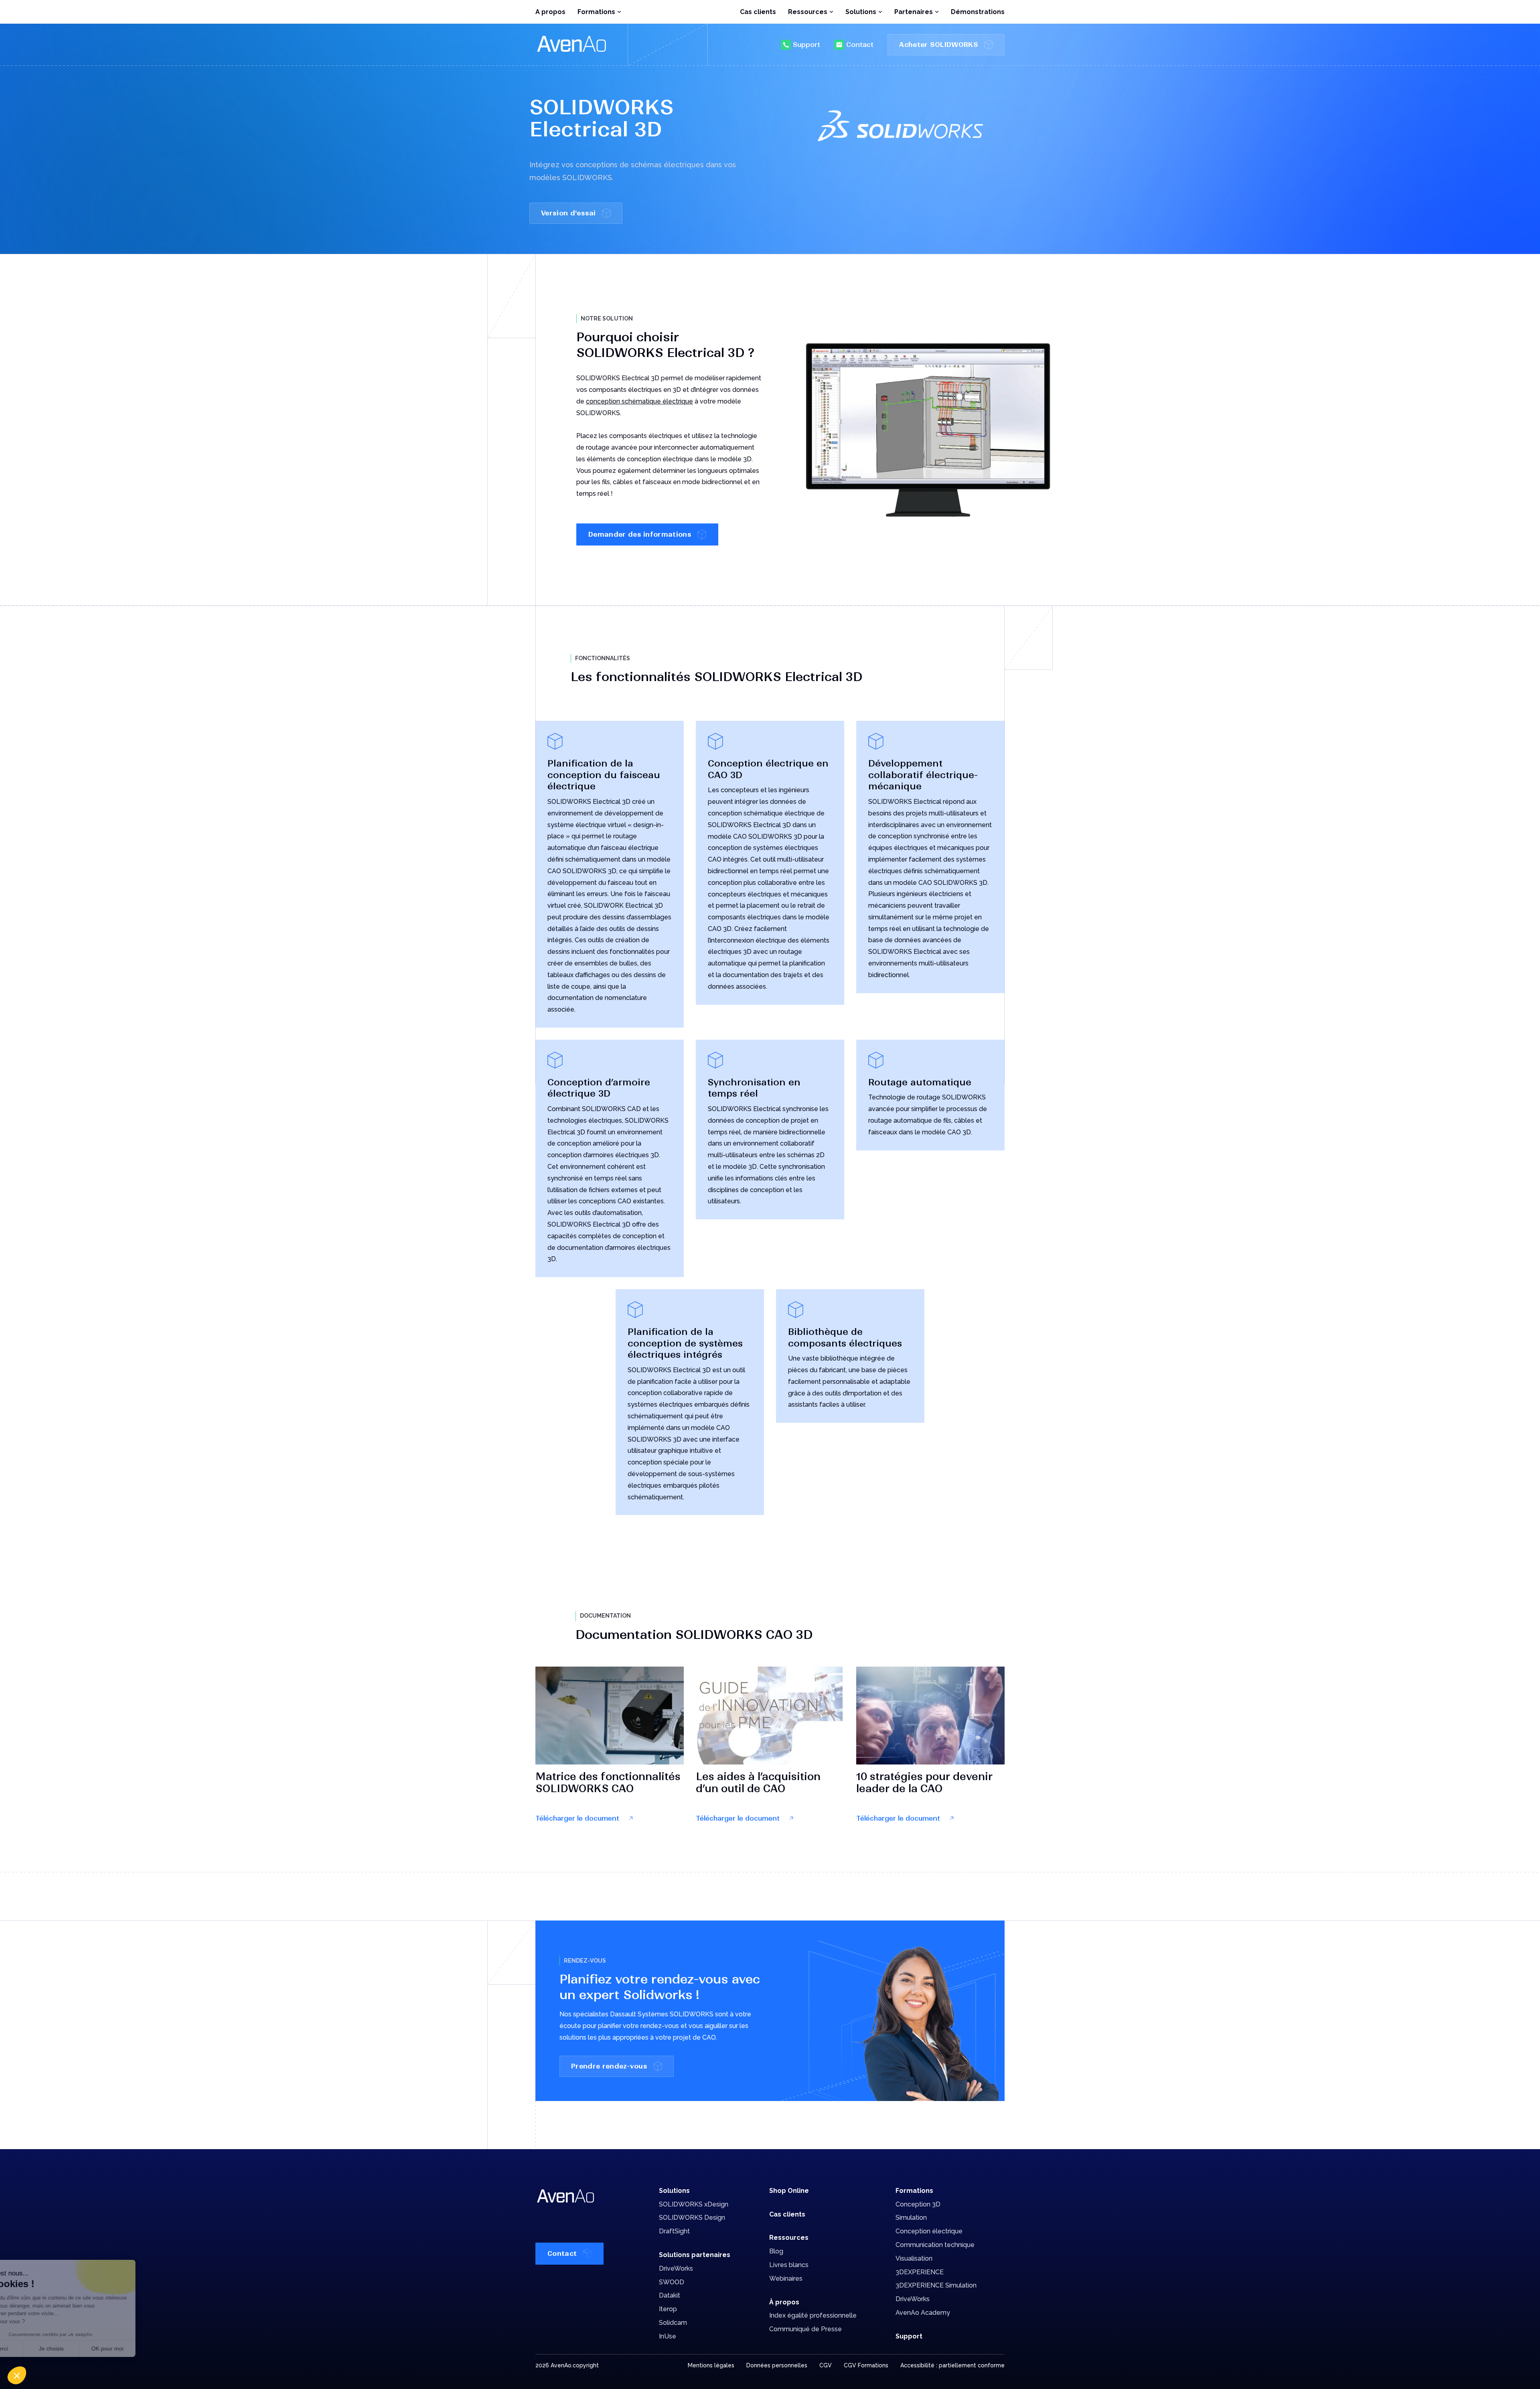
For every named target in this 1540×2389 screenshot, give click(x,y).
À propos (784, 2302)
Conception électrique (929, 2231)
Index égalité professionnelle (813, 2315)
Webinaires (786, 2278)
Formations (914, 2191)
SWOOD (672, 2282)
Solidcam (673, 2323)
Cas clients (758, 12)
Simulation (911, 2218)
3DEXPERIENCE (920, 2272)
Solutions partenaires (695, 2255)
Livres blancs (789, 2265)
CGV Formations (866, 2365)
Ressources (789, 2238)
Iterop (668, 2309)
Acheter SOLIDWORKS (939, 45)
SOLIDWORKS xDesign (694, 2204)
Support (806, 45)
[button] (17, 2375)
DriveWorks (676, 2268)
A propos (550, 12)
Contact (860, 45)
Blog (776, 2251)
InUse (668, 2336)
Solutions (674, 2191)
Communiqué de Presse (805, 2329)
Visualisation (914, 2258)
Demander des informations (640, 534)
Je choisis (92, 2348)
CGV (826, 2365)
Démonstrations (978, 12)
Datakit (670, 2295)
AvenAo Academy (923, 2313)
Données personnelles (777, 2365)
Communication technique (935, 2245)
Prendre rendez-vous (609, 2066)
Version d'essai (568, 213)
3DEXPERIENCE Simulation (936, 2285)
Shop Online (789, 2191)
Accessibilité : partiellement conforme (952, 2365)
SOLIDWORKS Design (692, 2218)
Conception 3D (918, 2204)
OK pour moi (148, 2348)
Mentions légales (711, 2365)
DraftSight (674, 2231)
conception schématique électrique (639, 401)
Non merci (36, 2348)
